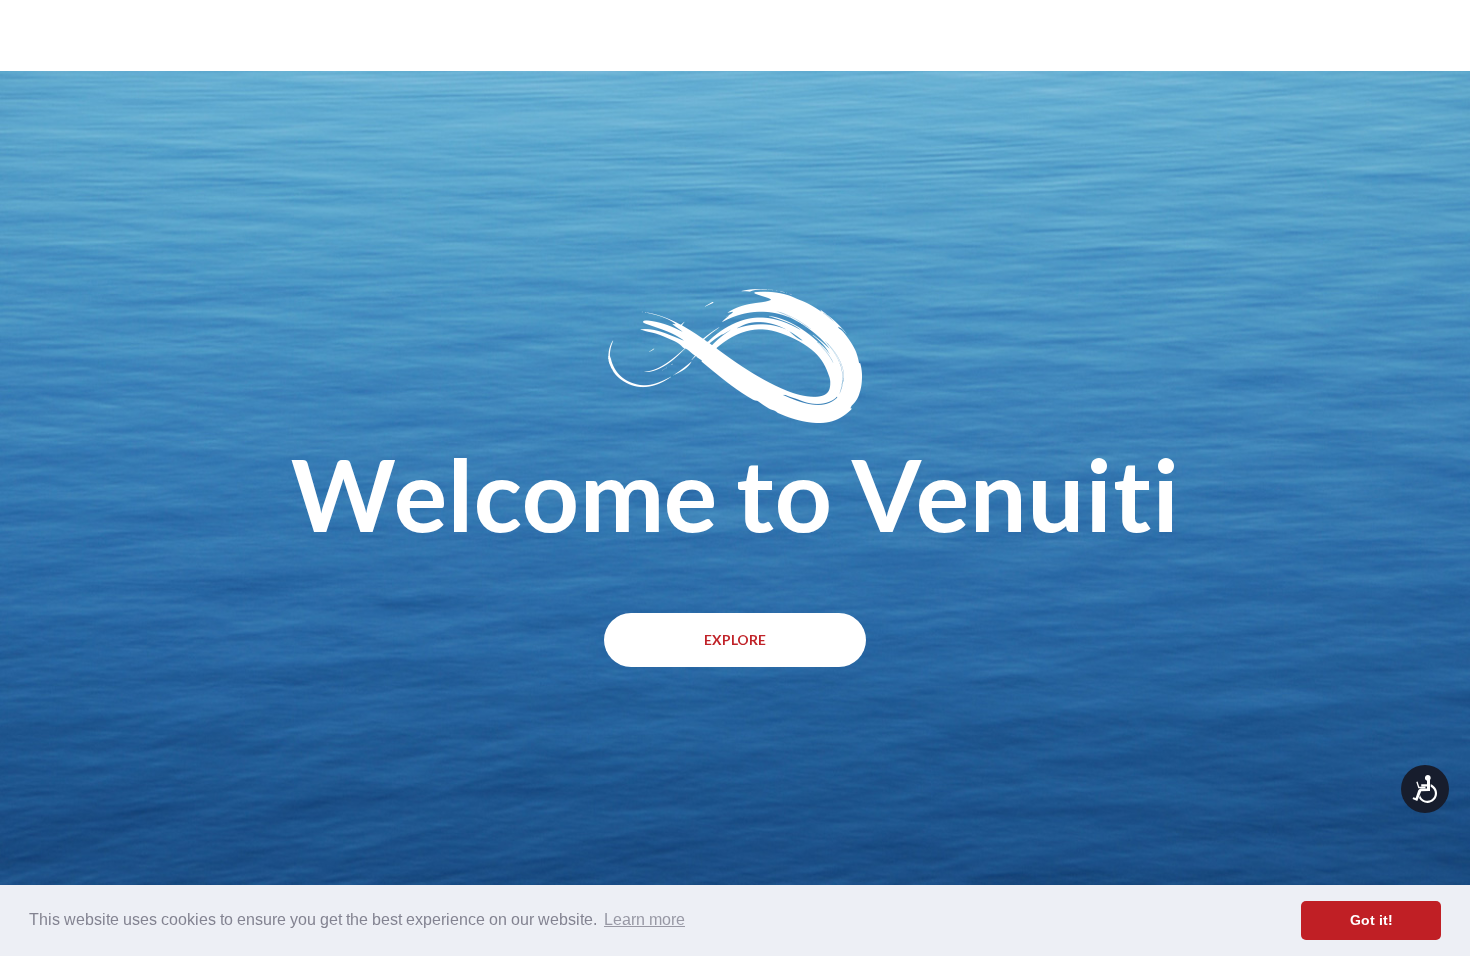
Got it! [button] (1371, 920)
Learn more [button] (644, 919)
